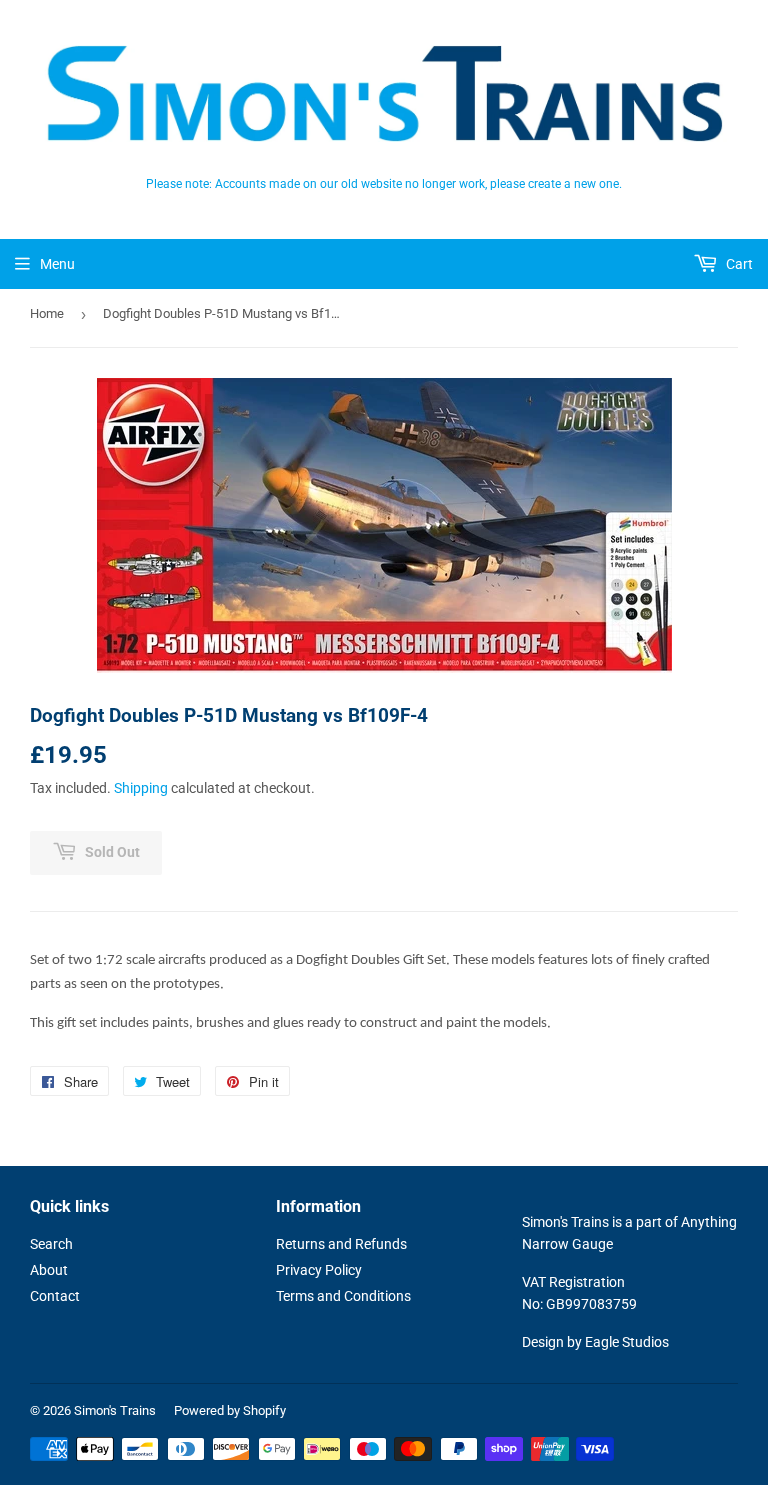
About (49, 1270)
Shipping (141, 788)
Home (47, 313)
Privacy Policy (319, 1270)
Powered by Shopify (230, 1410)
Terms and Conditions (343, 1296)
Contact (55, 1296)
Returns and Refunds (341, 1244)
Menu (57, 264)
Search (51, 1244)
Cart (738, 264)
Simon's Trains (115, 1410)
